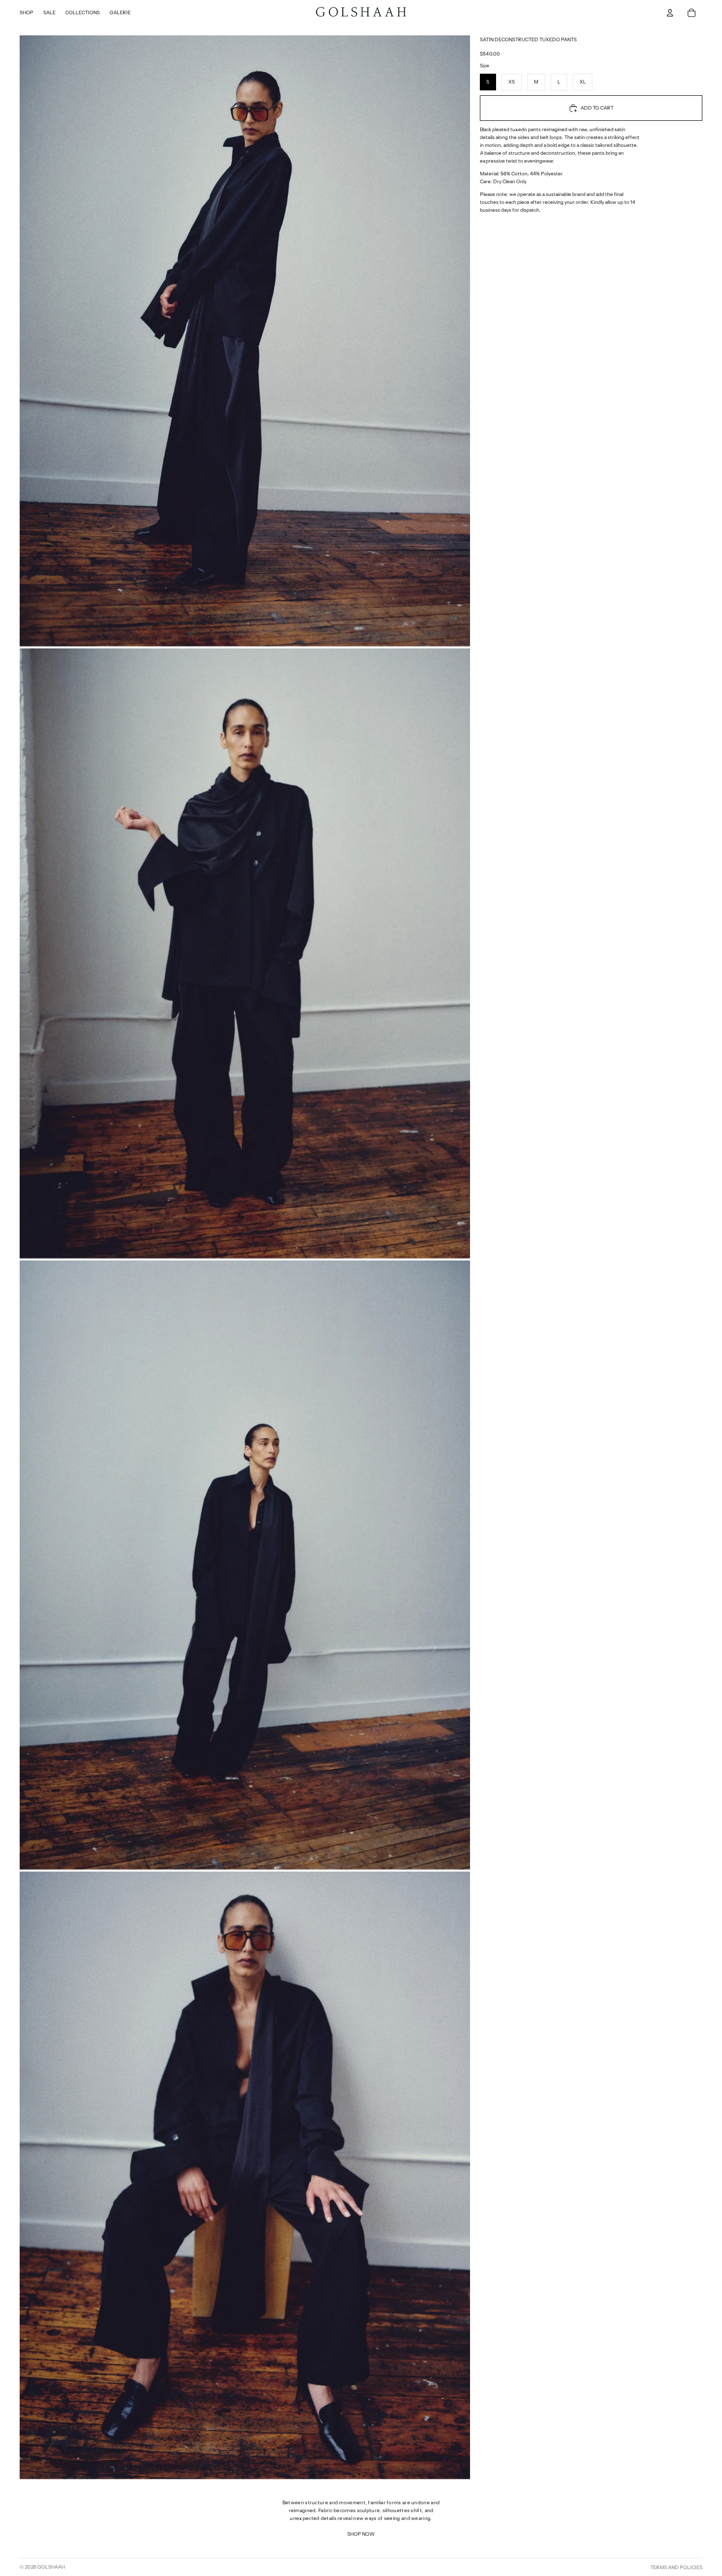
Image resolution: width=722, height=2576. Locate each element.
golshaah (51, 2567)
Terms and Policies (676, 2567)
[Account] (670, 13)
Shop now (361, 2534)
